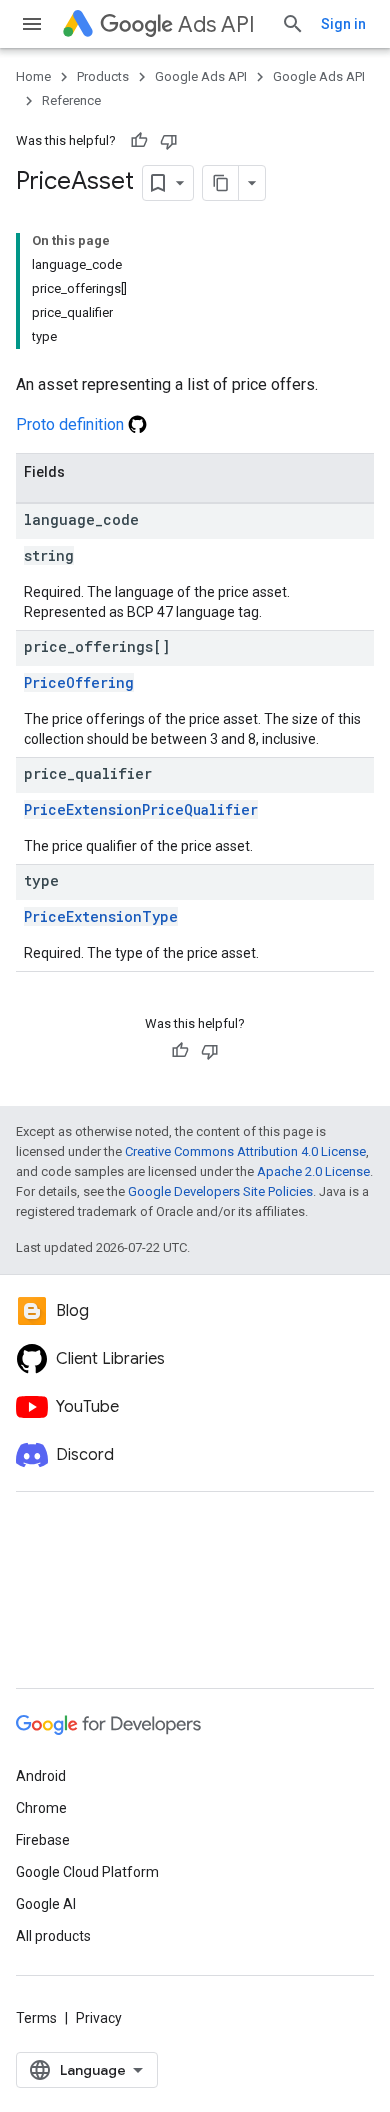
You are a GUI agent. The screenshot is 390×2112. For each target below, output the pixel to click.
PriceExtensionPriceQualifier (141, 809)
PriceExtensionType (101, 916)
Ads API (216, 24)
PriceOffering (79, 682)
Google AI (46, 1904)
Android (41, 1776)
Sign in (343, 24)
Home (33, 76)
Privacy (99, 2018)
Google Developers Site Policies (220, 1191)
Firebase (43, 1840)
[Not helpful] (169, 141)
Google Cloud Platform (87, 1872)
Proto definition (72, 424)
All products (53, 1936)
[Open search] (293, 24)
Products (103, 76)
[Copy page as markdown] (221, 183)
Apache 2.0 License (313, 1171)
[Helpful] (139, 141)
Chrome (41, 1808)
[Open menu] (32, 24)
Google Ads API (201, 76)
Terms (36, 2018)
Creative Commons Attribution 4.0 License (245, 1151)
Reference (71, 100)
